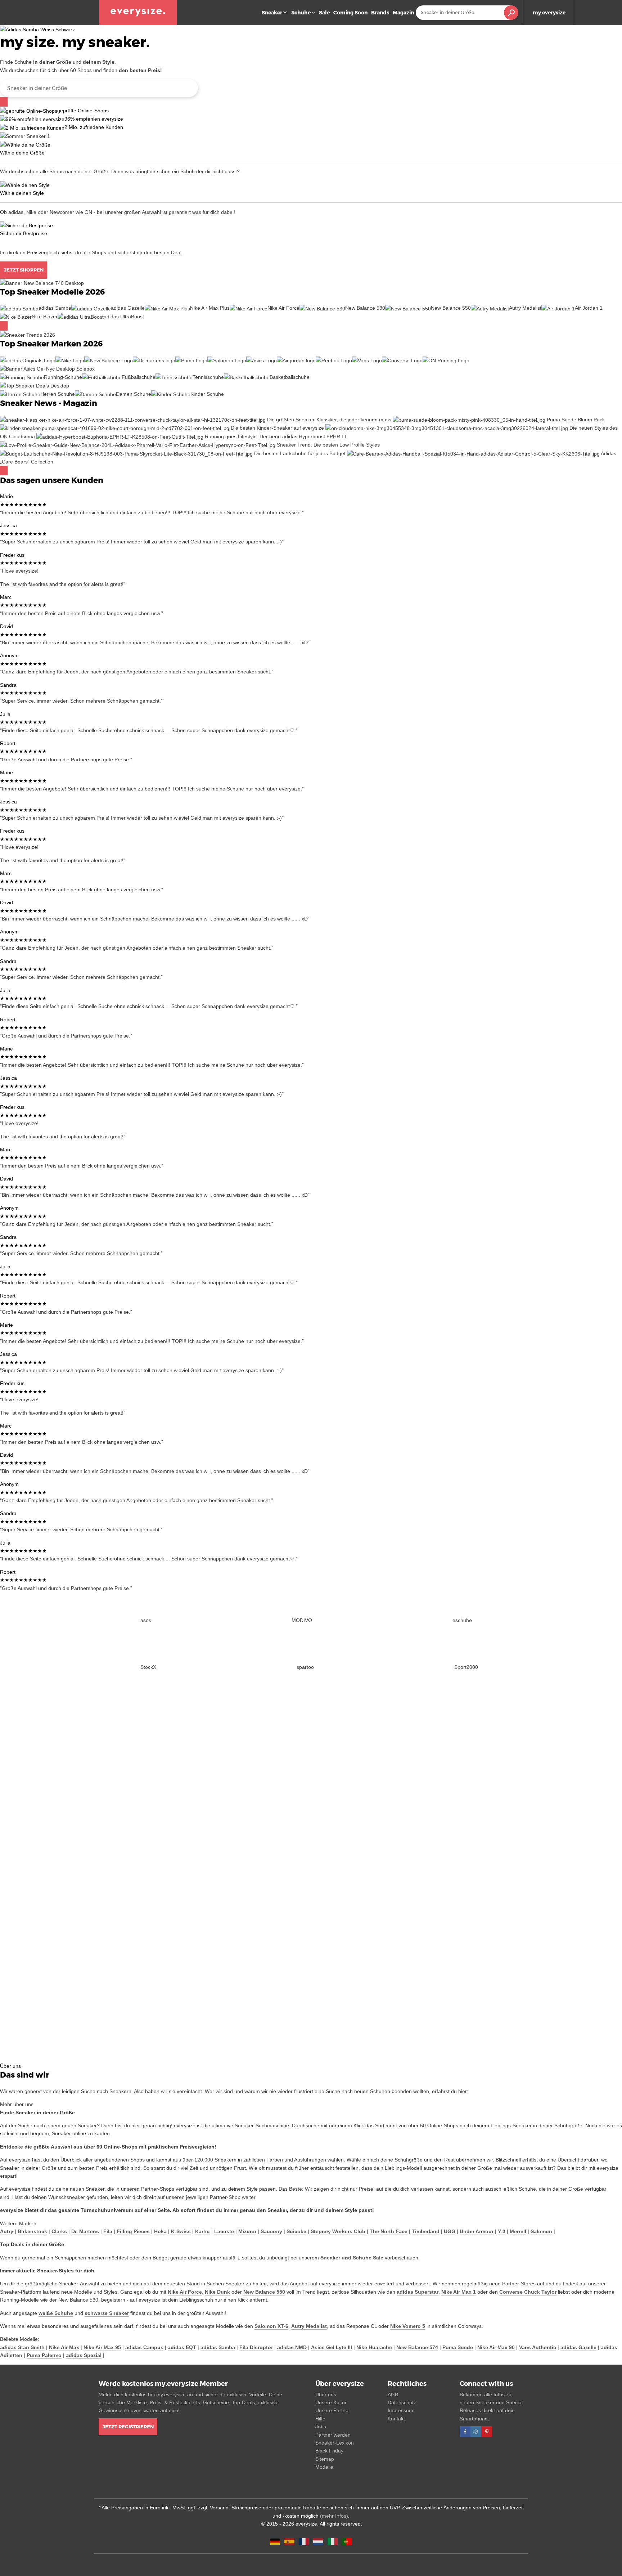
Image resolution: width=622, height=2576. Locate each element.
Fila (108, 2231)
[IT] (333, 2541)
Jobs (321, 2427)
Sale (324, 13)
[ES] (289, 2541)
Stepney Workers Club (338, 2231)
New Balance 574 (417, 2347)
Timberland (426, 2231)
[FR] (304, 2541)
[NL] (318, 2541)
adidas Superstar (418, 2292)
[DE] (275, 2541)
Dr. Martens (85, 2231)
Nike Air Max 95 (102, 2347)
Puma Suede (458, 2347)
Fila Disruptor (256, 2347)
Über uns (326, 2394)
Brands (380, 13)
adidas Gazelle (578, 2347)
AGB (393, 2394)
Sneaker (272, 13)
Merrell (518, 2231)
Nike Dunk (217, 2292)
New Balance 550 (264, 2292)
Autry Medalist (309, 2326)
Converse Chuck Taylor (528, 2292)
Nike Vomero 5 (408, 2326)
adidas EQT (182, 2347)
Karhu (202, 2231)
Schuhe (301, 13)
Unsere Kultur (331, 2402)
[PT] (347, 2541)
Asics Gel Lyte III (332, 2347)
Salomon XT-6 (271, 2326)
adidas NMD (292, 2347)
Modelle (324, 2467)
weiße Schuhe (56, 2313)
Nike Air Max (64, 2347)
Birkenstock (32, 2231)
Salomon (541, 2231)
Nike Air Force (185, 2292)
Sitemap (325, 2459)
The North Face (389, 2231)
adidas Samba (218, 2347)
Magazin (403, 13)
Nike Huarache (374, 2347)
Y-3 (502, 2231)
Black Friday (329, 2451)
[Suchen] (4, 102)
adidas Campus (144, 2347)
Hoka (160, 2231)
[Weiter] (4, 326)
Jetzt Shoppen (24, 270)
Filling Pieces (133, 2231)
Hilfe (320, 2419)
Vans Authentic (538, 2347)
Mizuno (247, 2231)
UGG (450, 2231)
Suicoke (296, 2231)
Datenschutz (402, 2402)
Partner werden (333, 2435)
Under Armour (477, 2231)
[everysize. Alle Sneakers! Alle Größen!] (138, 13)
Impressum (400, 2410)
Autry (7, 2231)
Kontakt (396, 2419)
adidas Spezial (84, 2355)
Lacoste (224, 2231)
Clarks (59, 2231)
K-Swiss (181, 2231)
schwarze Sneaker (107, 2313)
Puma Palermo (44, 2355)
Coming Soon (350, 13)
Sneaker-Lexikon (335, 2443)
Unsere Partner (333, 2410)
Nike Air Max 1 (459, 2292)
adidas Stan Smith (22, 2347)
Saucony (271, 2231)
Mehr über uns (17, 2104)
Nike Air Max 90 (496, 2347)
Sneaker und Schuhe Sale (352, 2258)
